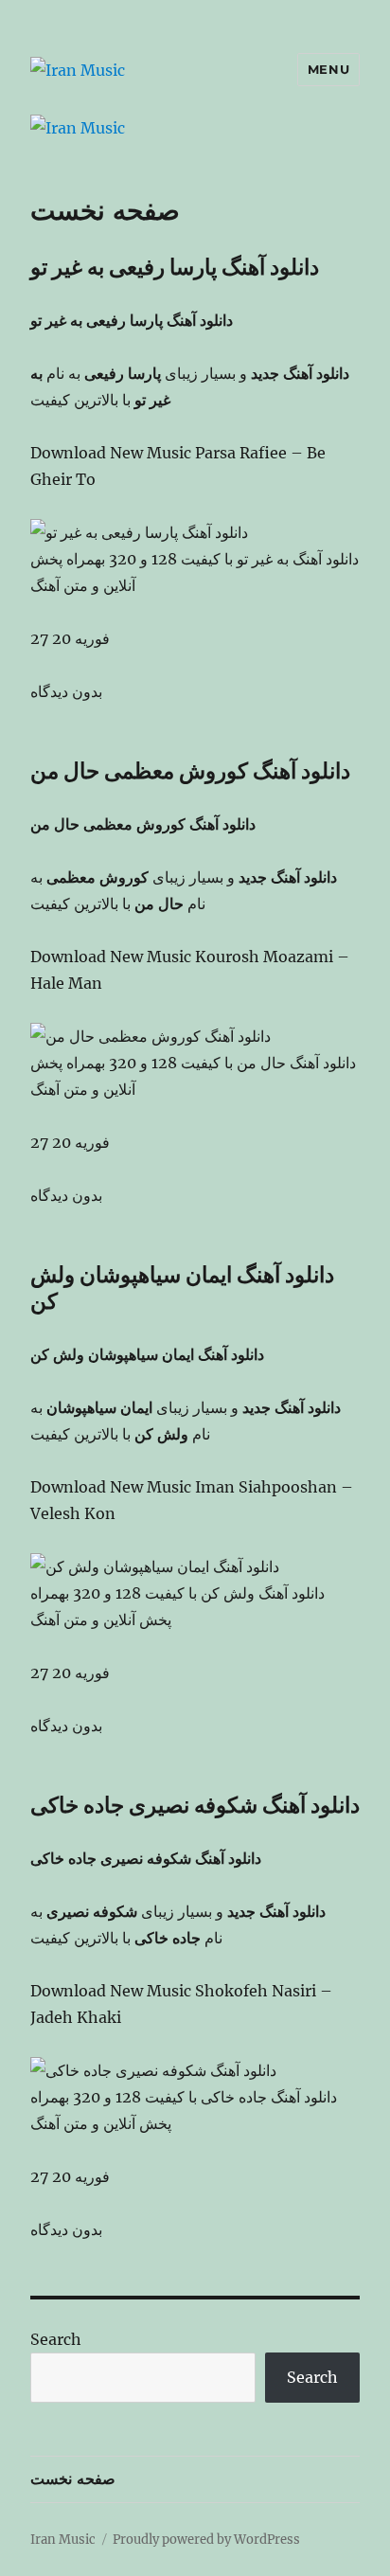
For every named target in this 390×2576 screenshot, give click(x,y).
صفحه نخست (73, 2479)
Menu (328, 69)
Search (56, 2339)
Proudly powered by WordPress (206, 2540)
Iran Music (63, 2540)
